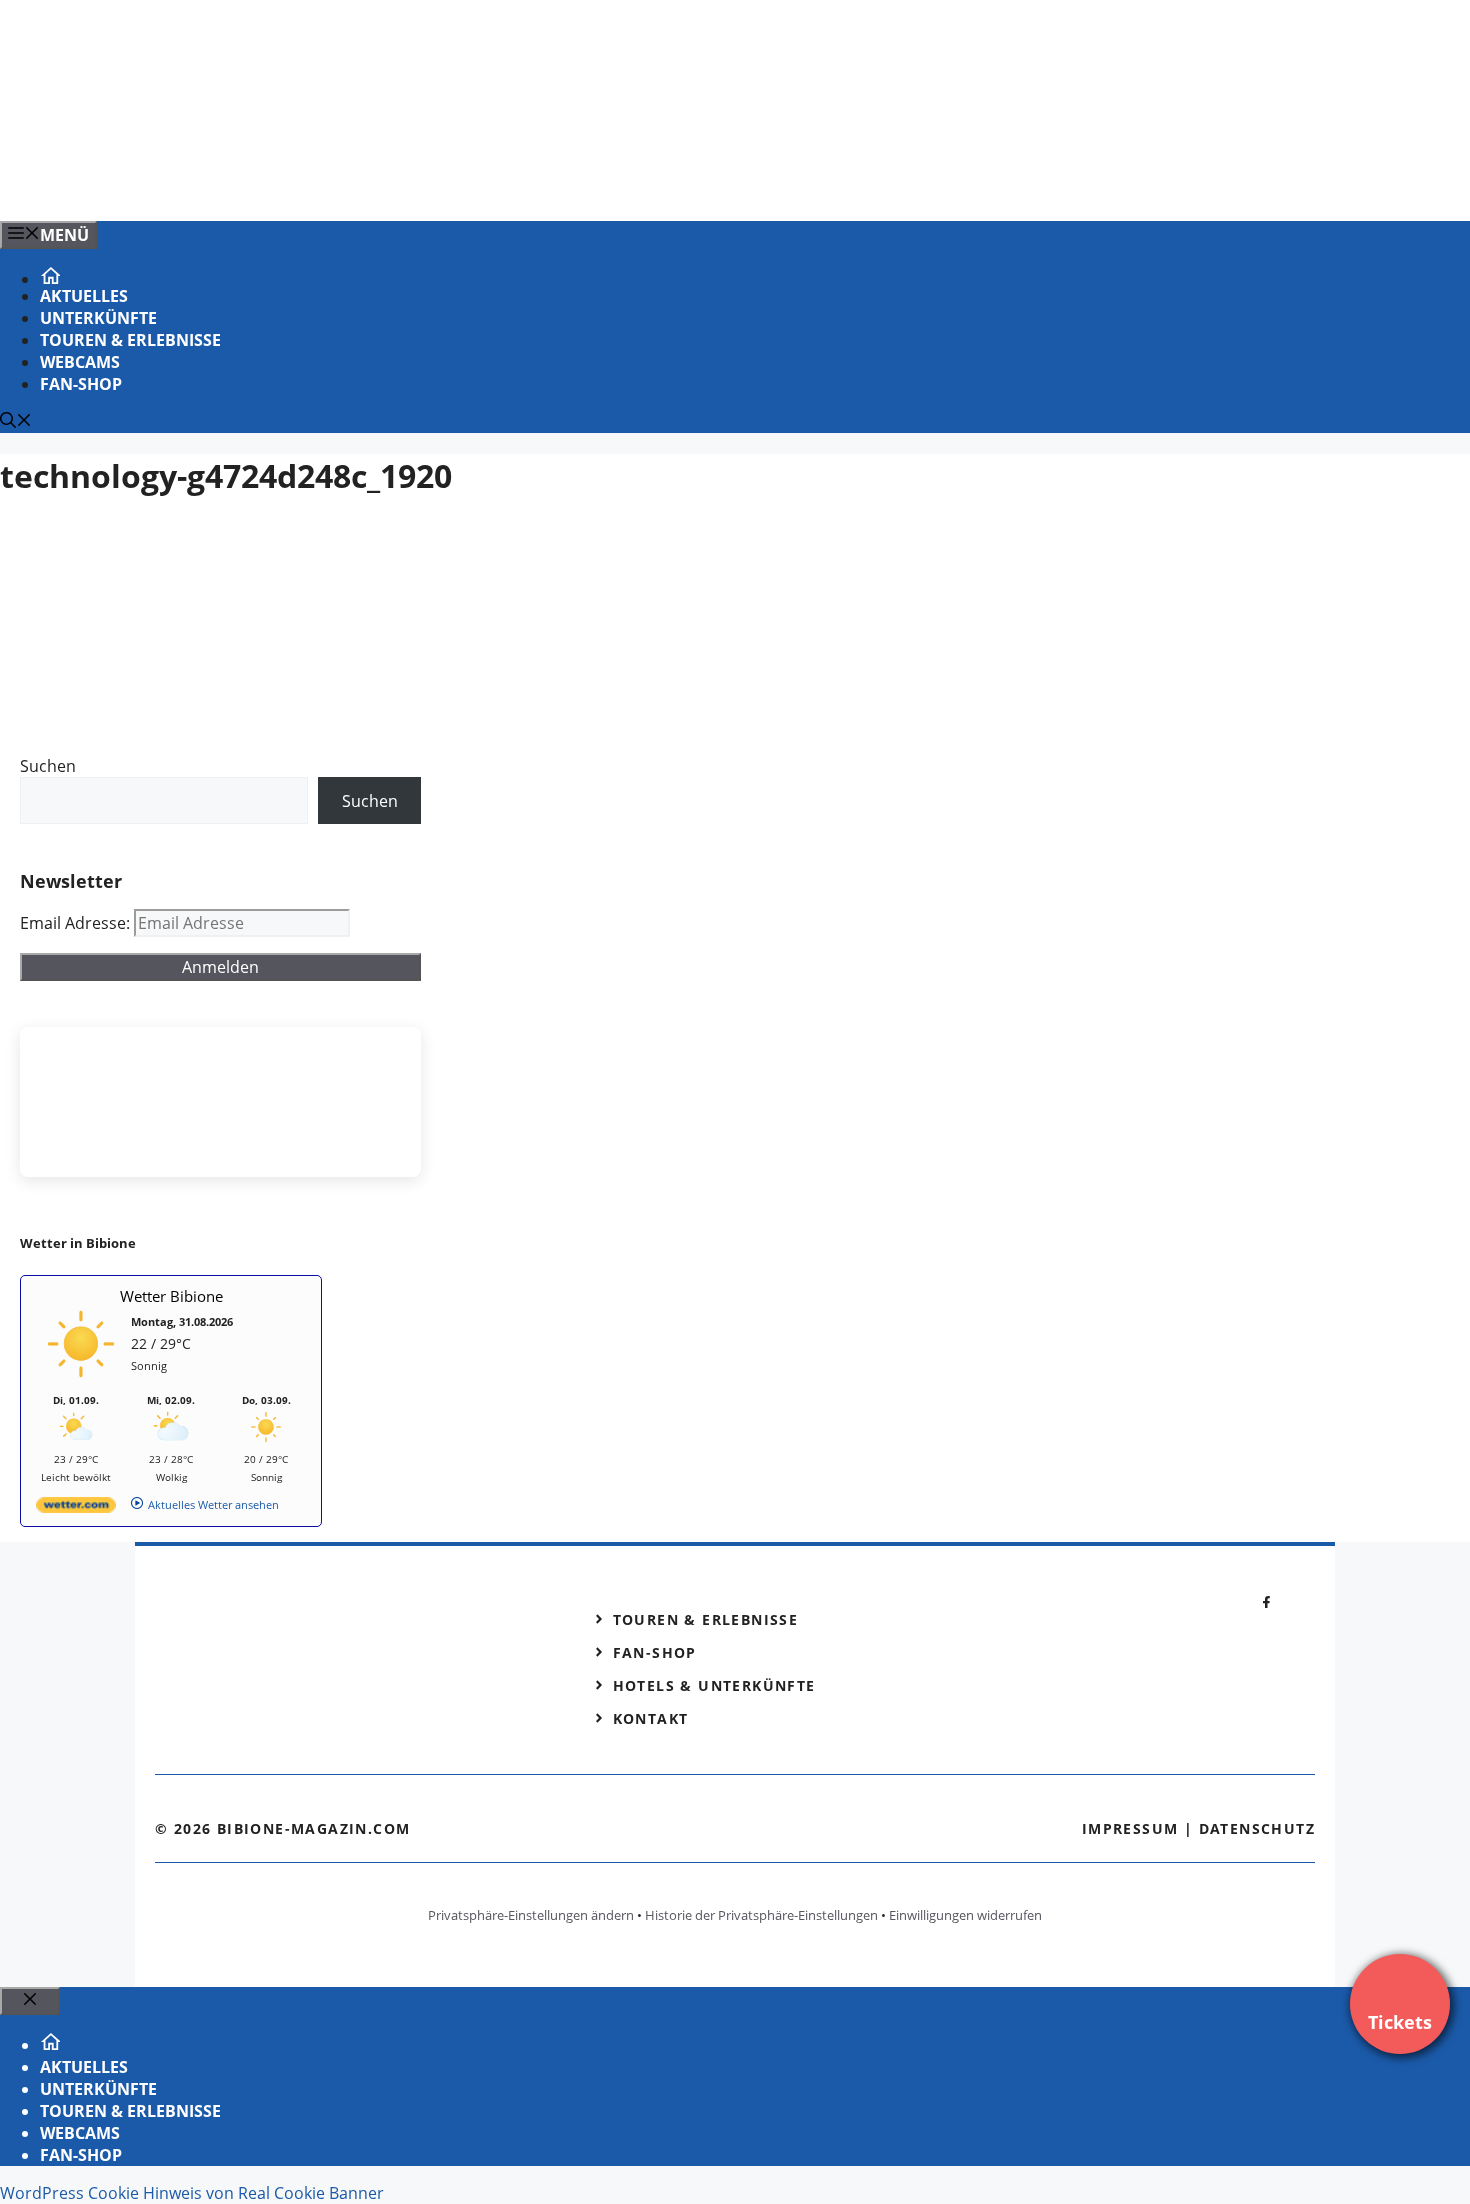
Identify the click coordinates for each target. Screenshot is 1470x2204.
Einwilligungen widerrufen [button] (965, 1915)
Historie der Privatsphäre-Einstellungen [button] (761, 1915)
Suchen (48, 766)
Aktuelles (84, 296)
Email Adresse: (77, 923)
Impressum (1130, 1828)
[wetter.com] (76, 1508)
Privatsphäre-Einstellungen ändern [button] (531, 1915)
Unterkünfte (98, 318)
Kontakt (651, 1718)
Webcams (80, 362)
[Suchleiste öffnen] (16, 422)
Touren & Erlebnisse (130, 340)
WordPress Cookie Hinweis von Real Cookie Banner (192, 2193)
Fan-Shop (81, 384)
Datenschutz (1257, 1828)
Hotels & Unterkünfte (714, 1685)
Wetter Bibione (171, 1296)
